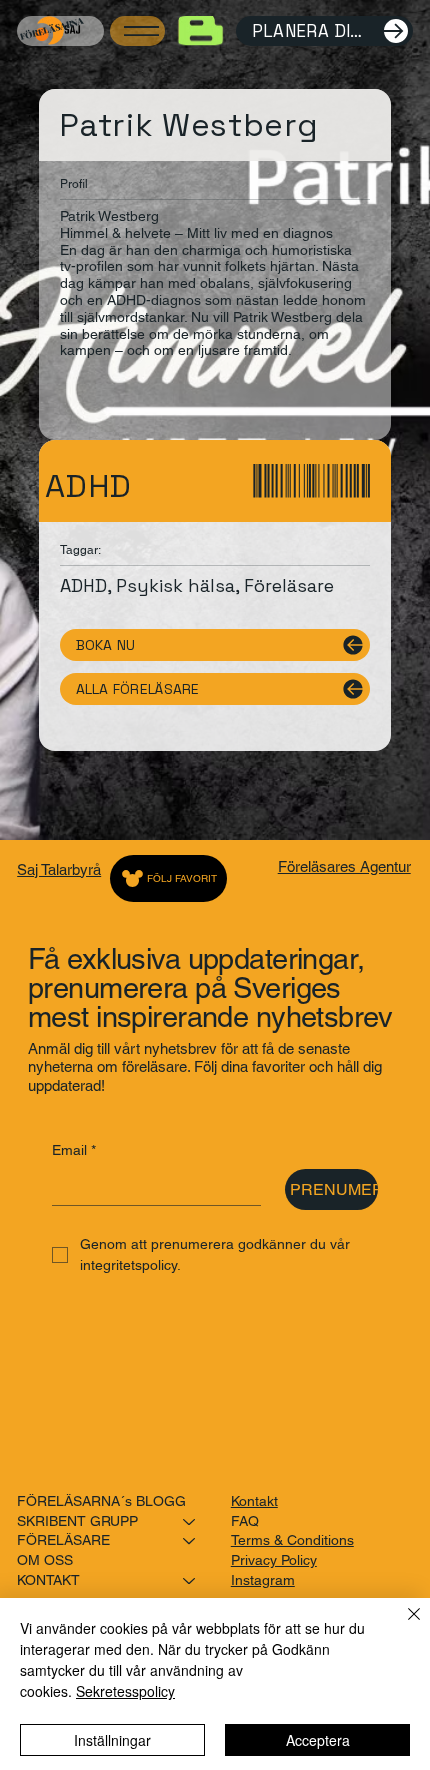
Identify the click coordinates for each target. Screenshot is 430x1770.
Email (74, 1150)
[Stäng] (402, 1626)
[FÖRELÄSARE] (190, 1541)
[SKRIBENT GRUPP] (190, 1522)
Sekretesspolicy (125, 1691)
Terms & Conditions (292, 1540)
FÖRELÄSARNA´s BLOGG (101, 1501)
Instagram (263, 1580)
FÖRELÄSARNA (51, 27)
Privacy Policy (274, 1560)
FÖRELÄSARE (63, 1540)
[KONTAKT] (190, 1581)
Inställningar (112, 1740)
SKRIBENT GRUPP (77, 1521)
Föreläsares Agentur (344, 866)
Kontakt (254, 1501)
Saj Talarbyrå (59, 869)
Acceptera (318, 1740)
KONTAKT (48, 1580)
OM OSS (45, 1560)
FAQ (245, 1521)
